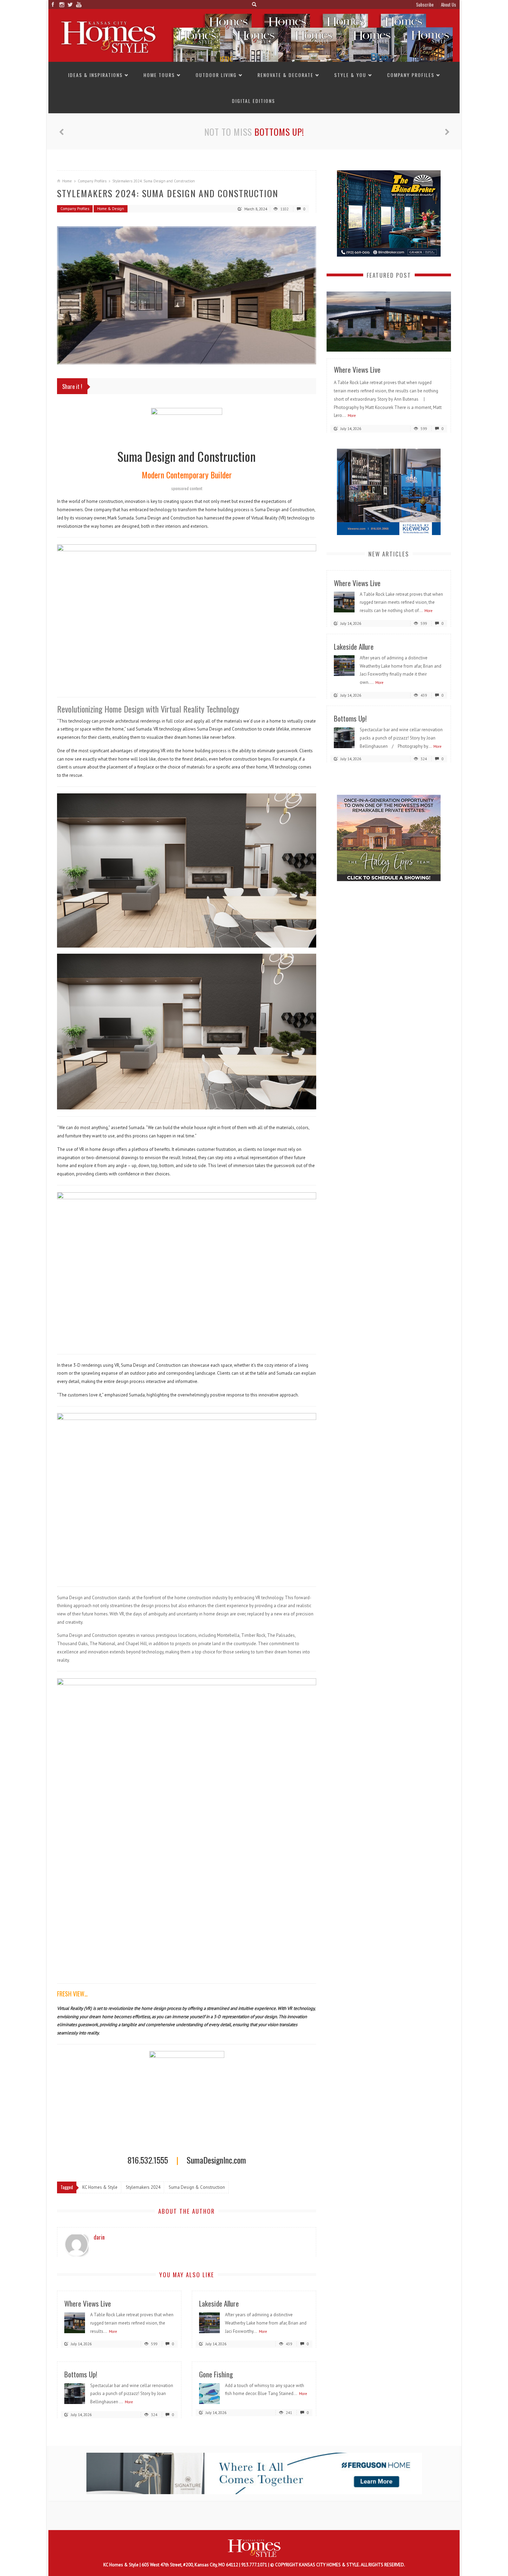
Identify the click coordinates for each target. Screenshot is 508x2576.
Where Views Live (88, 2303)
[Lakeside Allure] (209, 2322)
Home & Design (111, 209)
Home (67, 181)
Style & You (350, 75)
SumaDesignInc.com (216, 2159)
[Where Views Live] (75, 2322)
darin (99, 2237)
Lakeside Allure (219, 2303)
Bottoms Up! (81, 2374)
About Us (449, 4)
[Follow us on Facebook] (53, 4)
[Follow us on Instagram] (61, 4)
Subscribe (425, 4)
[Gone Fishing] (209, 2393)
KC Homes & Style (121, 2565)
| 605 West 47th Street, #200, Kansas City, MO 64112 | (190, 2565)
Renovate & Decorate (285, 75)
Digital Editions (253, 101)
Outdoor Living (216, 75)
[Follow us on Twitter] (70, 4)
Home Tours (159, 75)
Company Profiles (411, 75)
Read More (432, 344)
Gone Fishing (279, 132)
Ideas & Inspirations (95, 75)
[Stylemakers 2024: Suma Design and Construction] (187, 295)
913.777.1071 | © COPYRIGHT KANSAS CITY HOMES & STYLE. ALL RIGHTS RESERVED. (323, 2565)
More (113, 2331)
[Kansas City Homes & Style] (254, 35)
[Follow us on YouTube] (79, 4)
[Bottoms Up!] (75, 2393)
